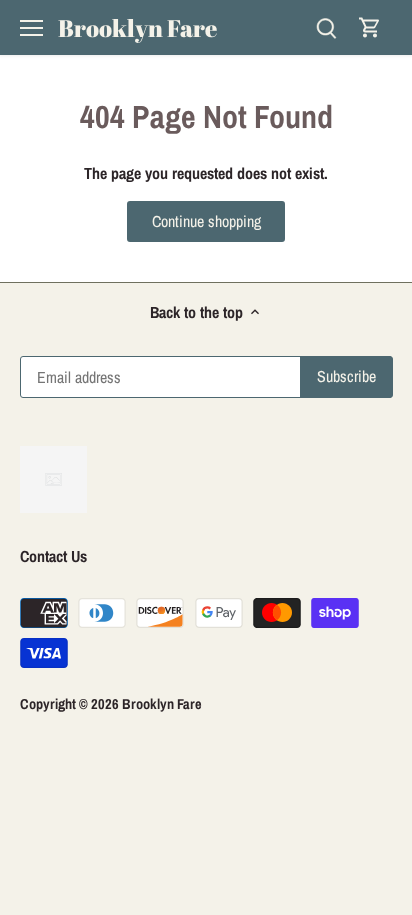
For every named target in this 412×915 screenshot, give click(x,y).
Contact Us (53, 556)
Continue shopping (206, 221)
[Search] (326, 27)
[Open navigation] (31, 28)
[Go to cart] (370, 27)
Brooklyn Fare (137, 28)
